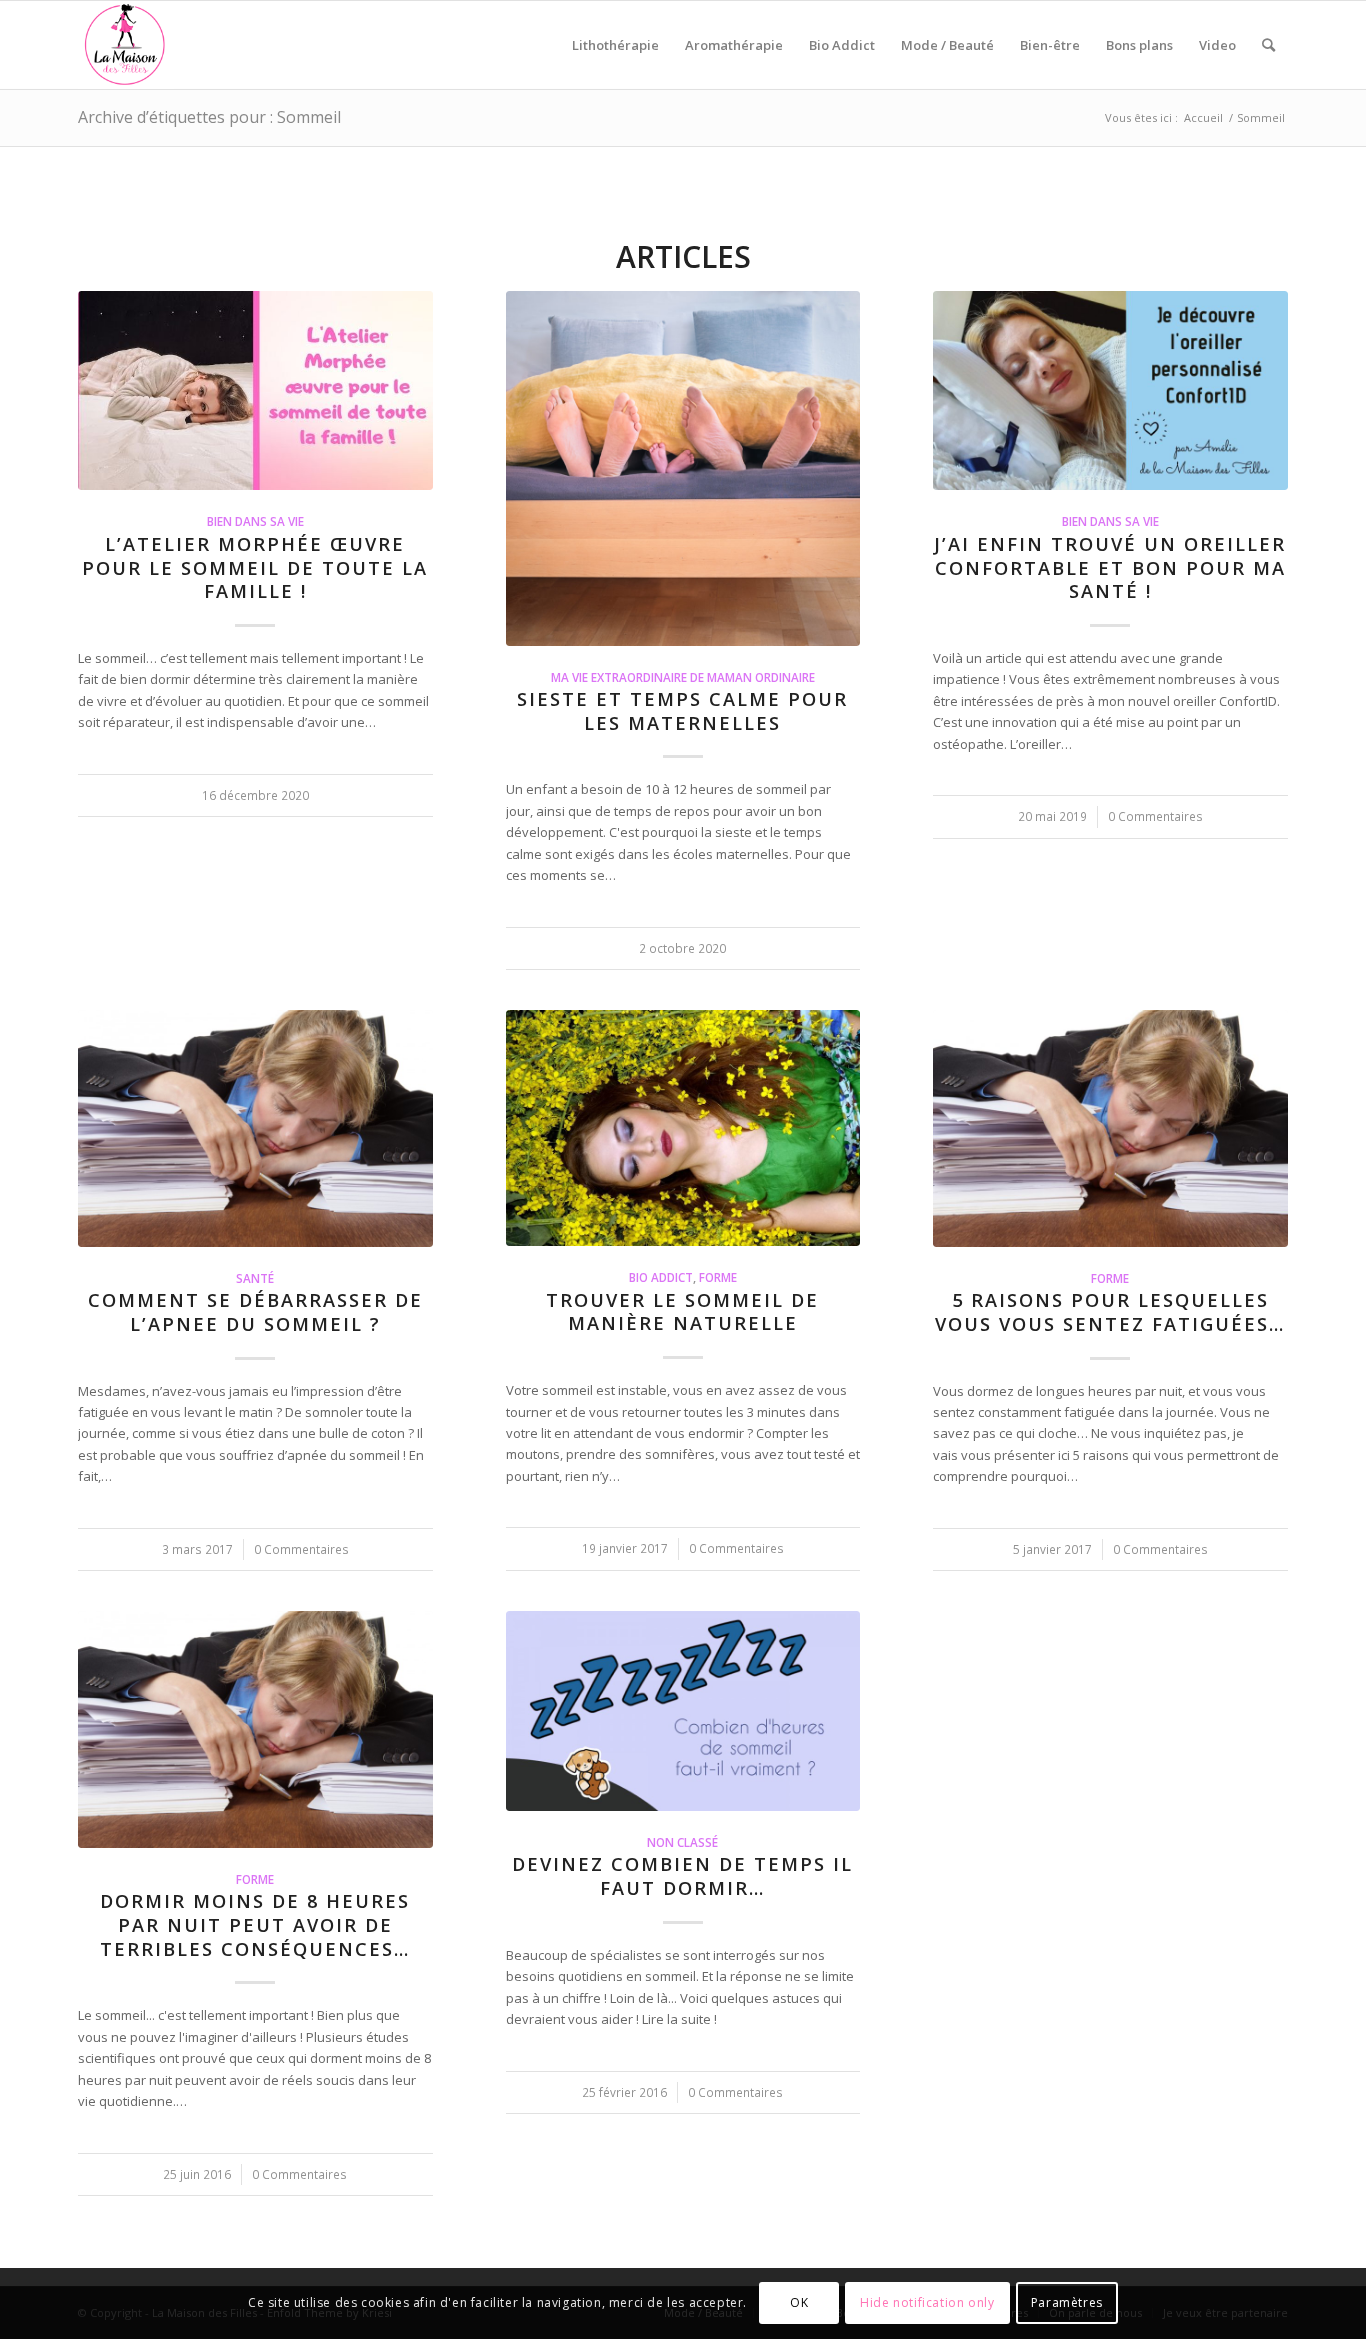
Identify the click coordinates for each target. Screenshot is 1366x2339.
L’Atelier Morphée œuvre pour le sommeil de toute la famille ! (255, 567)
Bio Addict (661, 1277)
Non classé (682, 1842)
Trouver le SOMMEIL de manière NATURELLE (682, 1312)
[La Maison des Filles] (126, 45)
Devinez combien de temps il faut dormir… (682, 1876)
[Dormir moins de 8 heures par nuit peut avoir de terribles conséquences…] (255, 1729)
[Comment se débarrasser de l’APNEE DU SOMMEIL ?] (255, 1128)
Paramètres (1067, 2303)
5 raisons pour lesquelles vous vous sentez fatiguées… (1110, 1312)
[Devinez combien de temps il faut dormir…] (683, 1711)
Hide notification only (927, 2303)
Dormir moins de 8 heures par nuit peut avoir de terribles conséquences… (255, 1924)
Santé (255, 1278)
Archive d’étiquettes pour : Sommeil (209, 117)
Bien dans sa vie (255, 521)
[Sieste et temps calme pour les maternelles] (683, 468)
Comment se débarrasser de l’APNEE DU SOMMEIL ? (255, 1312)
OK (799, 2303)
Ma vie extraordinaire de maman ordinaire (683, 677)
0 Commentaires (1155, 816)
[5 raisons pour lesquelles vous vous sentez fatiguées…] (1110, 1128)
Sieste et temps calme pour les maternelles (682, 711)
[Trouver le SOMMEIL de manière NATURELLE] (683, 1128)
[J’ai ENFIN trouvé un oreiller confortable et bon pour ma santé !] (1110, 391)
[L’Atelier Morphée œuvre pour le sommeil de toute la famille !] (255, 391)
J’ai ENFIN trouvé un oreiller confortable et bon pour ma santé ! (1110, 567)
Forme (718, 1277)
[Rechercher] (1268, 45)
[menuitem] (615, 45)
